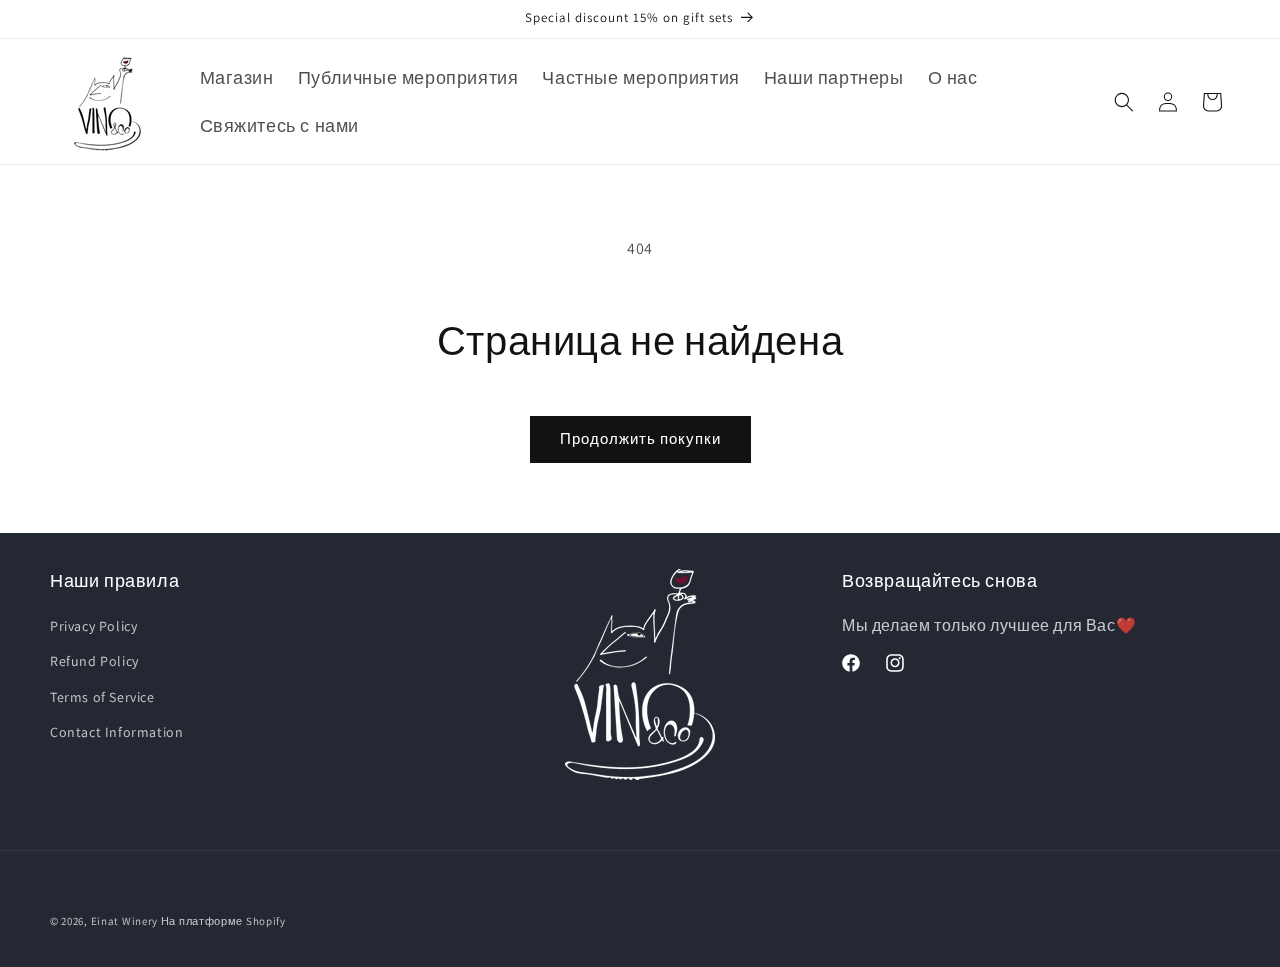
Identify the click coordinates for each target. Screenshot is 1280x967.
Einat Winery (124, 921)
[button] (1124, 102)
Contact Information (116, 732)
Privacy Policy (93, 626)
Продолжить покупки (640, 438)
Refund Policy (94, 661)
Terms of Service (102, 697)
